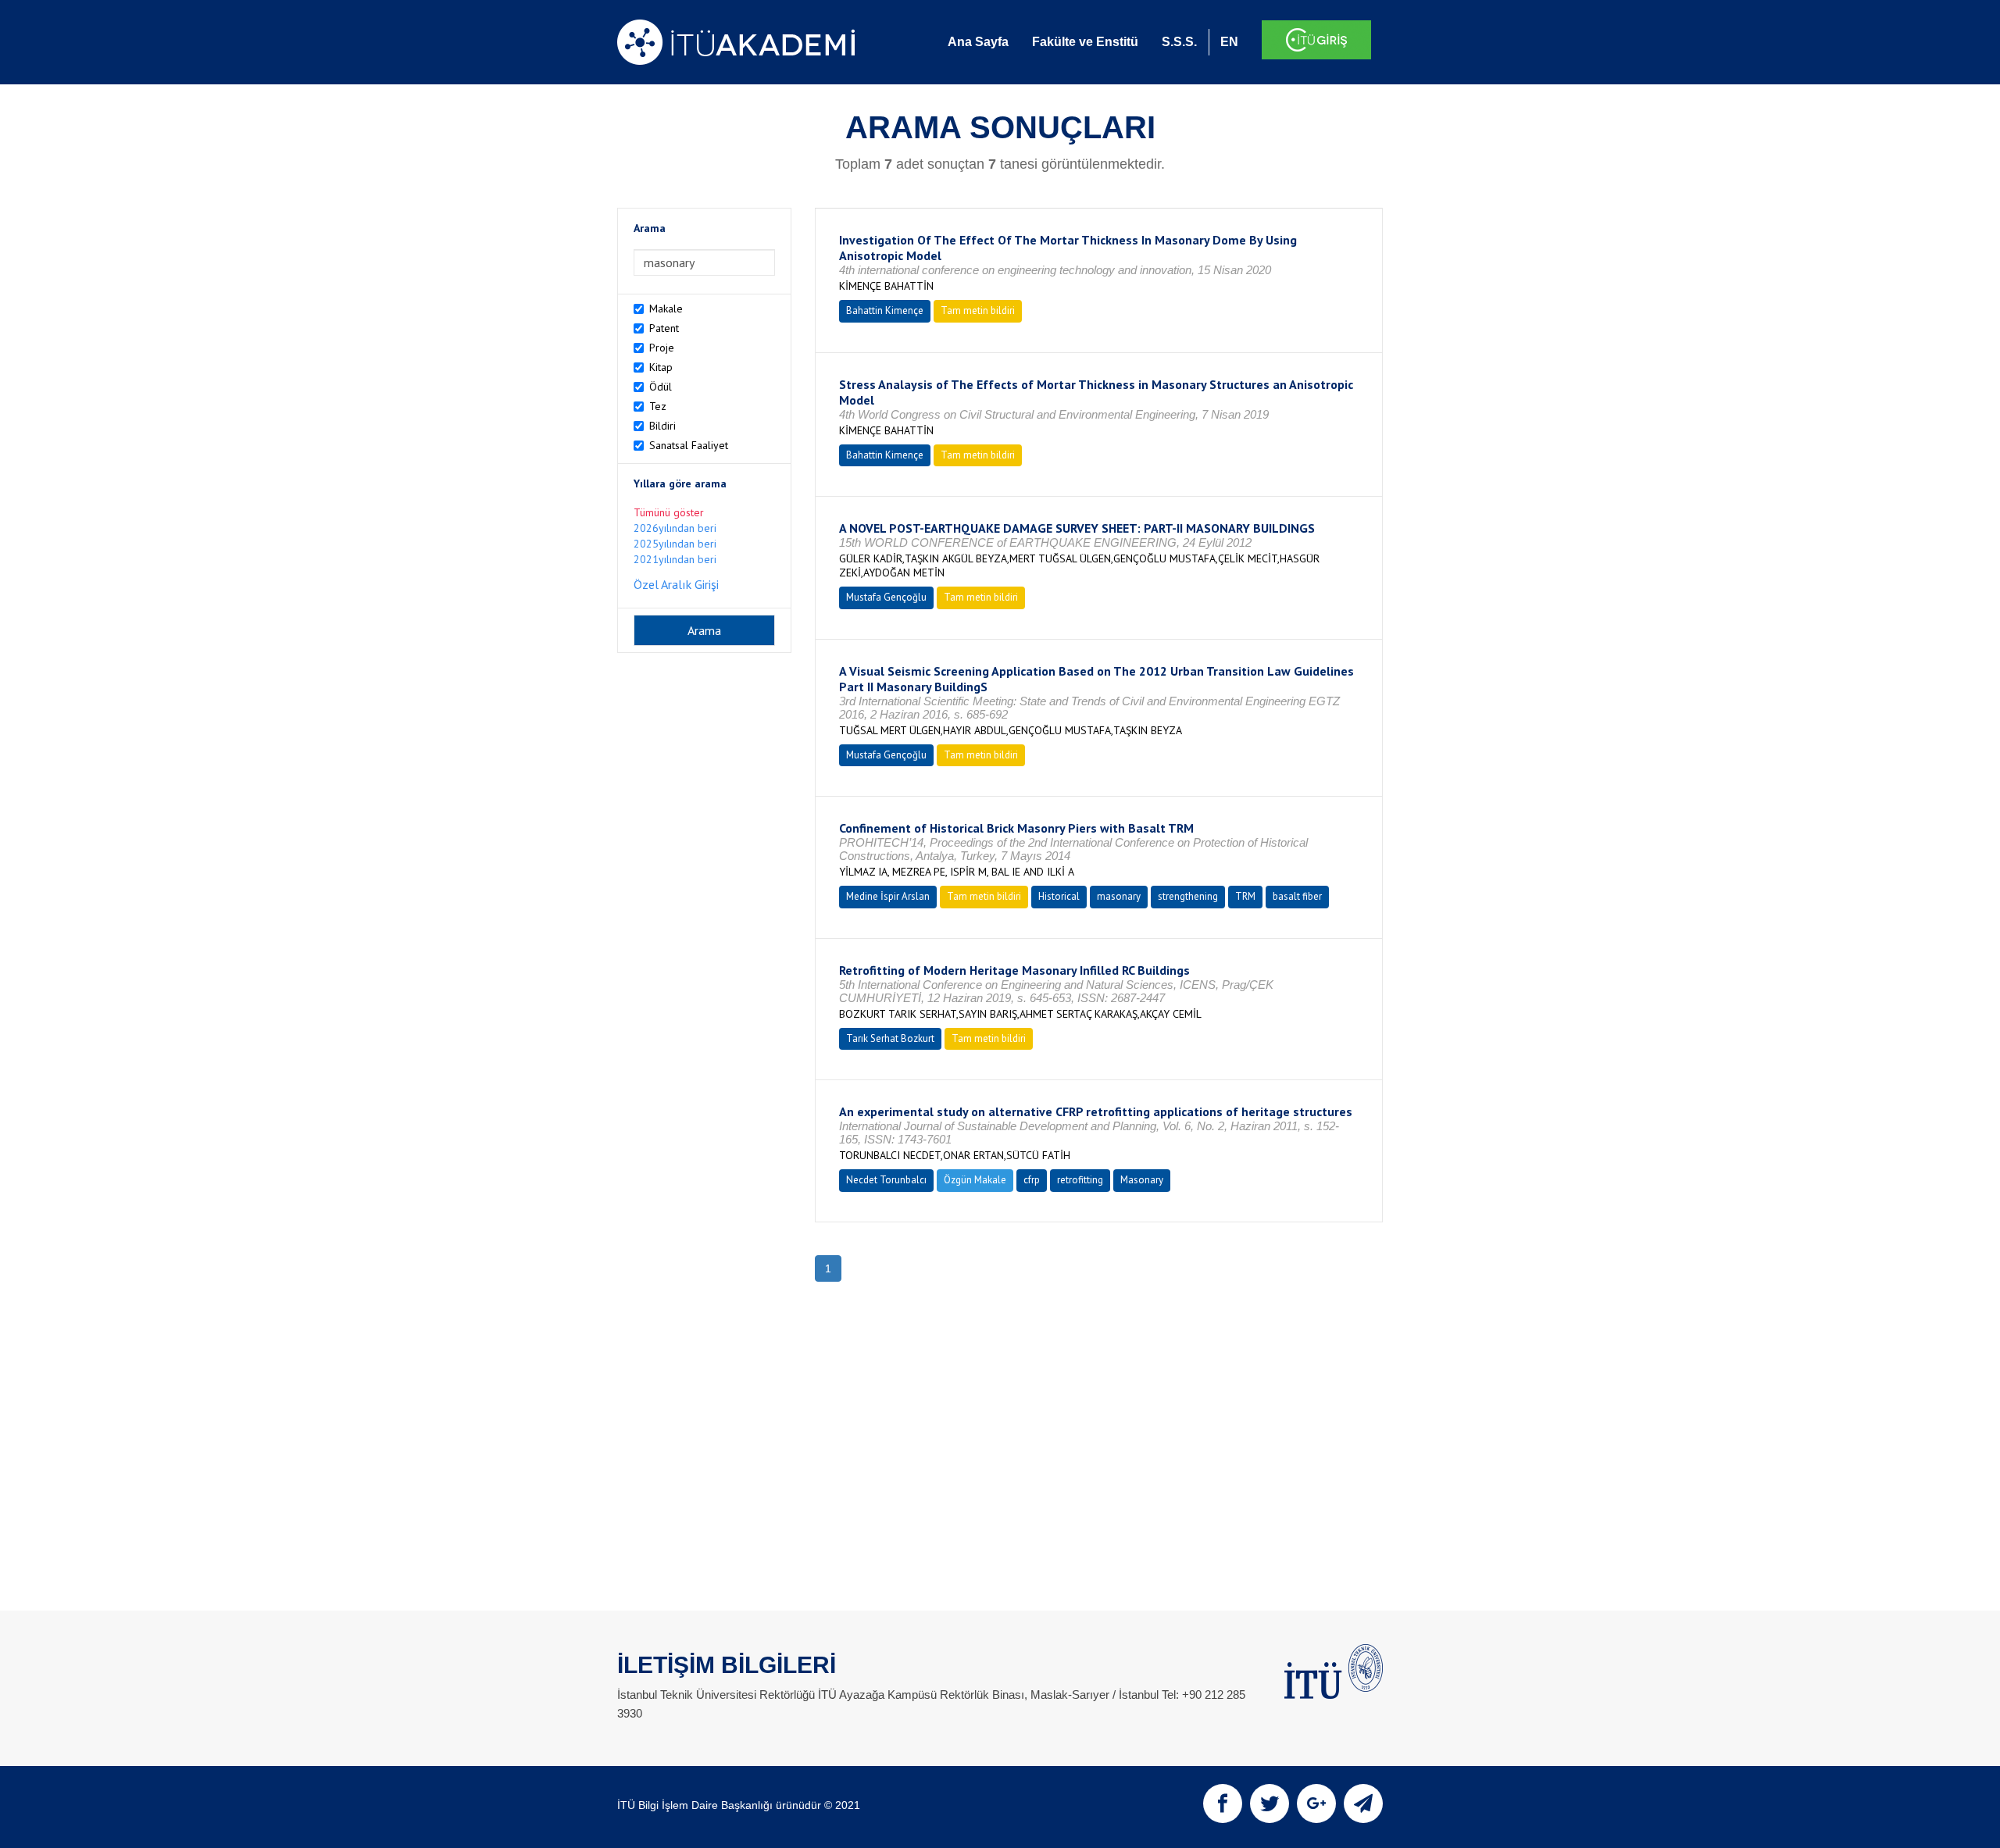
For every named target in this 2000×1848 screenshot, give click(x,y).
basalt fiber (1297, 896)
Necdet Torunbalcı (886, 1180)
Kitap (661, 367)
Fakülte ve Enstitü (1085, 42)
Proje (662, 348)
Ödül (661, 387)
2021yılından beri (675, 559)
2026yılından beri (675, 528)
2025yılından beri (675, 544)
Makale (666, 309)
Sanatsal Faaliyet (689, 445)
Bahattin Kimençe (885, 310)
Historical (1059, 896)
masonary (1119, 896)
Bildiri (662, 426)
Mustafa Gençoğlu (886, 597)
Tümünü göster (669, 512)
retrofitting (1080, 1180)
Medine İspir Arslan (888, 896)
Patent (664, 328)
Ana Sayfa (978, 42)
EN (1229, 42)
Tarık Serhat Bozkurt (890, 1038)
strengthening (1188, 896)
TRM (1245, 896)
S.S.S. (1179, 42)
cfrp (1032, 1180)
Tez (658, 406)
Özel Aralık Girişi (676, 584)
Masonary (1142, 1180)
